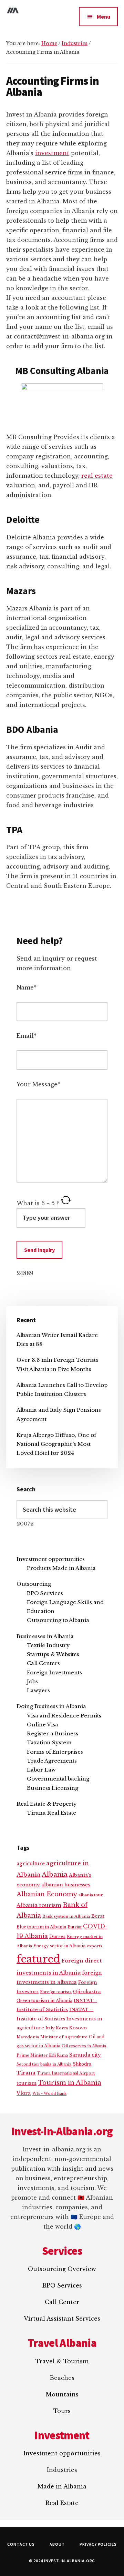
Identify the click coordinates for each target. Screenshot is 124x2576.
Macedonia (28, 2037)
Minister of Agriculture (64, 2037)
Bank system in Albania (66, 1916)
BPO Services (45, 1593)
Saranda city (85, 2055)
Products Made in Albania (61, 1568)
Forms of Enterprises (55, 1752)
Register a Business (53, 1733)
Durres (57, 1936)
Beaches (62, 2378)
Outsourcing (34, 1584)
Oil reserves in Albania (84, 2046)
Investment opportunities (51, 1559)
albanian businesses (66, 1885)
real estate (97, 476)
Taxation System (49, 1742)
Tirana (26, 2073)
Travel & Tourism (62, 2361)
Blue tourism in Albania (41, 1927)
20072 (25, 1524)
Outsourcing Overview (62, 2269)
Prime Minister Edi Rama (42, 2055)
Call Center (62, 2302)
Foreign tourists (56, 1992)
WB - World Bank (49, 2094)
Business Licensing (53, 1788)
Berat (98, 1916)
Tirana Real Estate (51, 1813)
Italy (50, 2028)
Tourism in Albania (70, 2083)
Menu (104, 17)
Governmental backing (58, 1779)
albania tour (91, 1895)
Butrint (75, 1927)
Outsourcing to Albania (58, 1620)
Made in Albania (62, 2486)
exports (95, 1946)
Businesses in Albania (45, 1636)
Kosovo (78, 2028)
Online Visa (43, 1725)
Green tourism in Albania (44, 2001)
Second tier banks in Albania (44, 2064)
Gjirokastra (87, 1992)
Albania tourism (39, 1905)
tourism (27, 2083)
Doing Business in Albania (51, 1706)
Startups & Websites (53, 1654)
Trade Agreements (52, 1761)
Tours (62, 2411)
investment (52, 153)
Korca (62, 2028)
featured (38, 1959)
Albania (55, 1874)
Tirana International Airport (66, 2073)
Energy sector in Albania (59, 1946)
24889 (25, 1273)
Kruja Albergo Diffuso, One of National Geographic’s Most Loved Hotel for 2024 (56, 1444)
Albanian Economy (47, 1894)
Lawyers (38, 1690)
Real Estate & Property (47, 1804)
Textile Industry (48, 1645)
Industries (62, 2470)
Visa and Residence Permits (64, 1716)
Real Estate (62, 2503)
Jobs (32, 1681)
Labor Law (41, 1770)
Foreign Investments (54, 1672)
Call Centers (43, 1663)
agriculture (31, 1864)
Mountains (62, 2394)
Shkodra (82, 2064)
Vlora (24, 2093)
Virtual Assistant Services (62, 2319)
